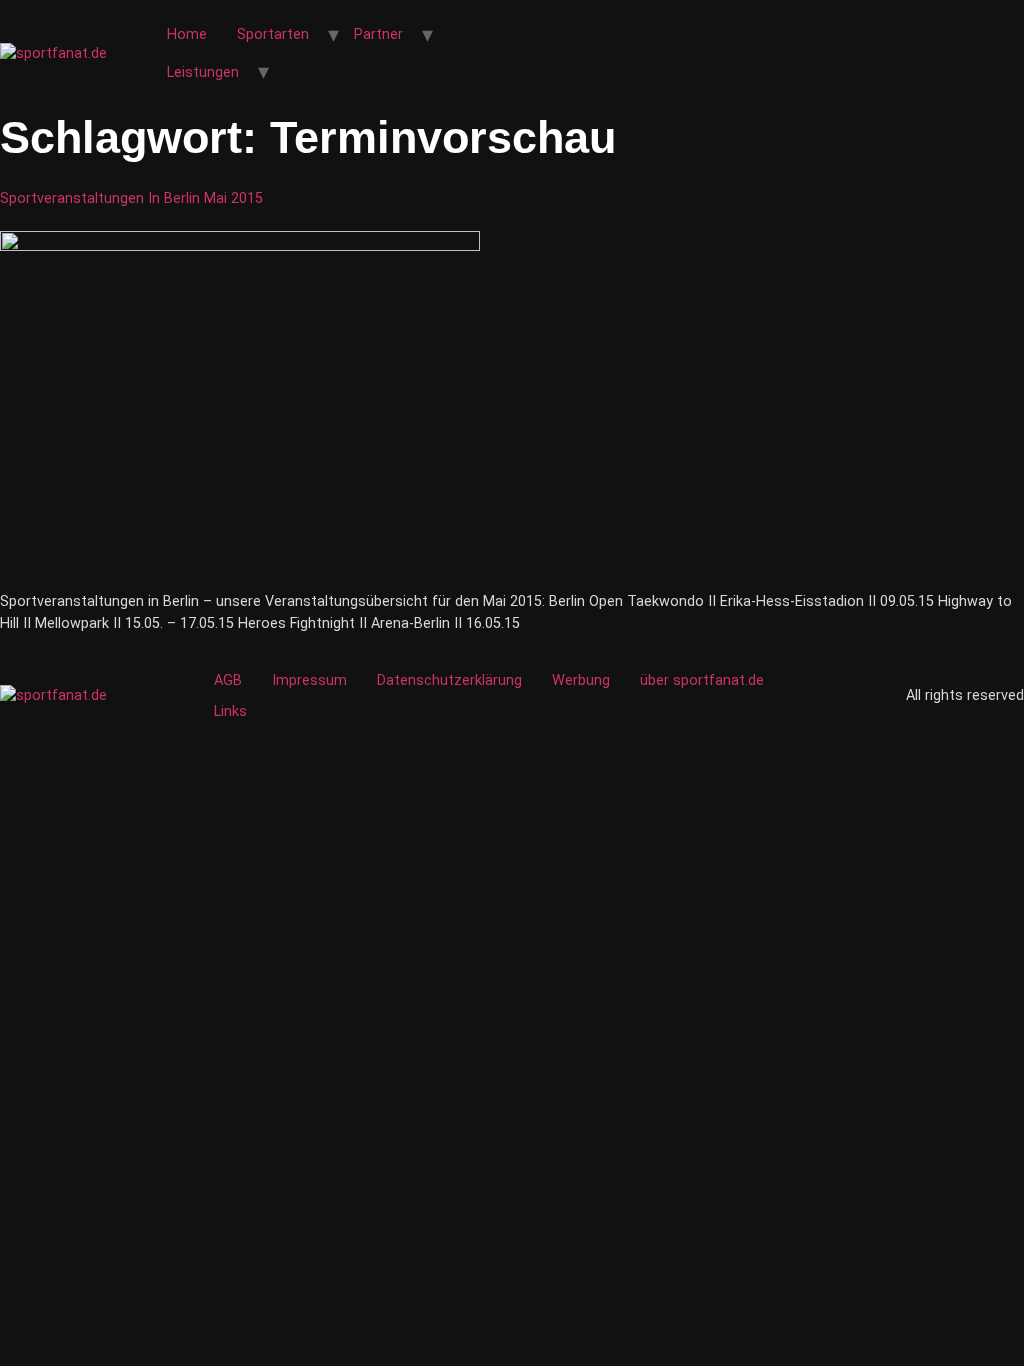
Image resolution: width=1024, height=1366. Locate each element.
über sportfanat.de (702, 680)
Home (187, 34)
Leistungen (203, 72)
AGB (228, 680)
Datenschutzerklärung (449, 680)
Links (230, 711)
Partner (378, 34)
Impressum (309, 680)
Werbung (581, 680)
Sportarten (273, 34)
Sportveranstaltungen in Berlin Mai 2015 (131, 198)
